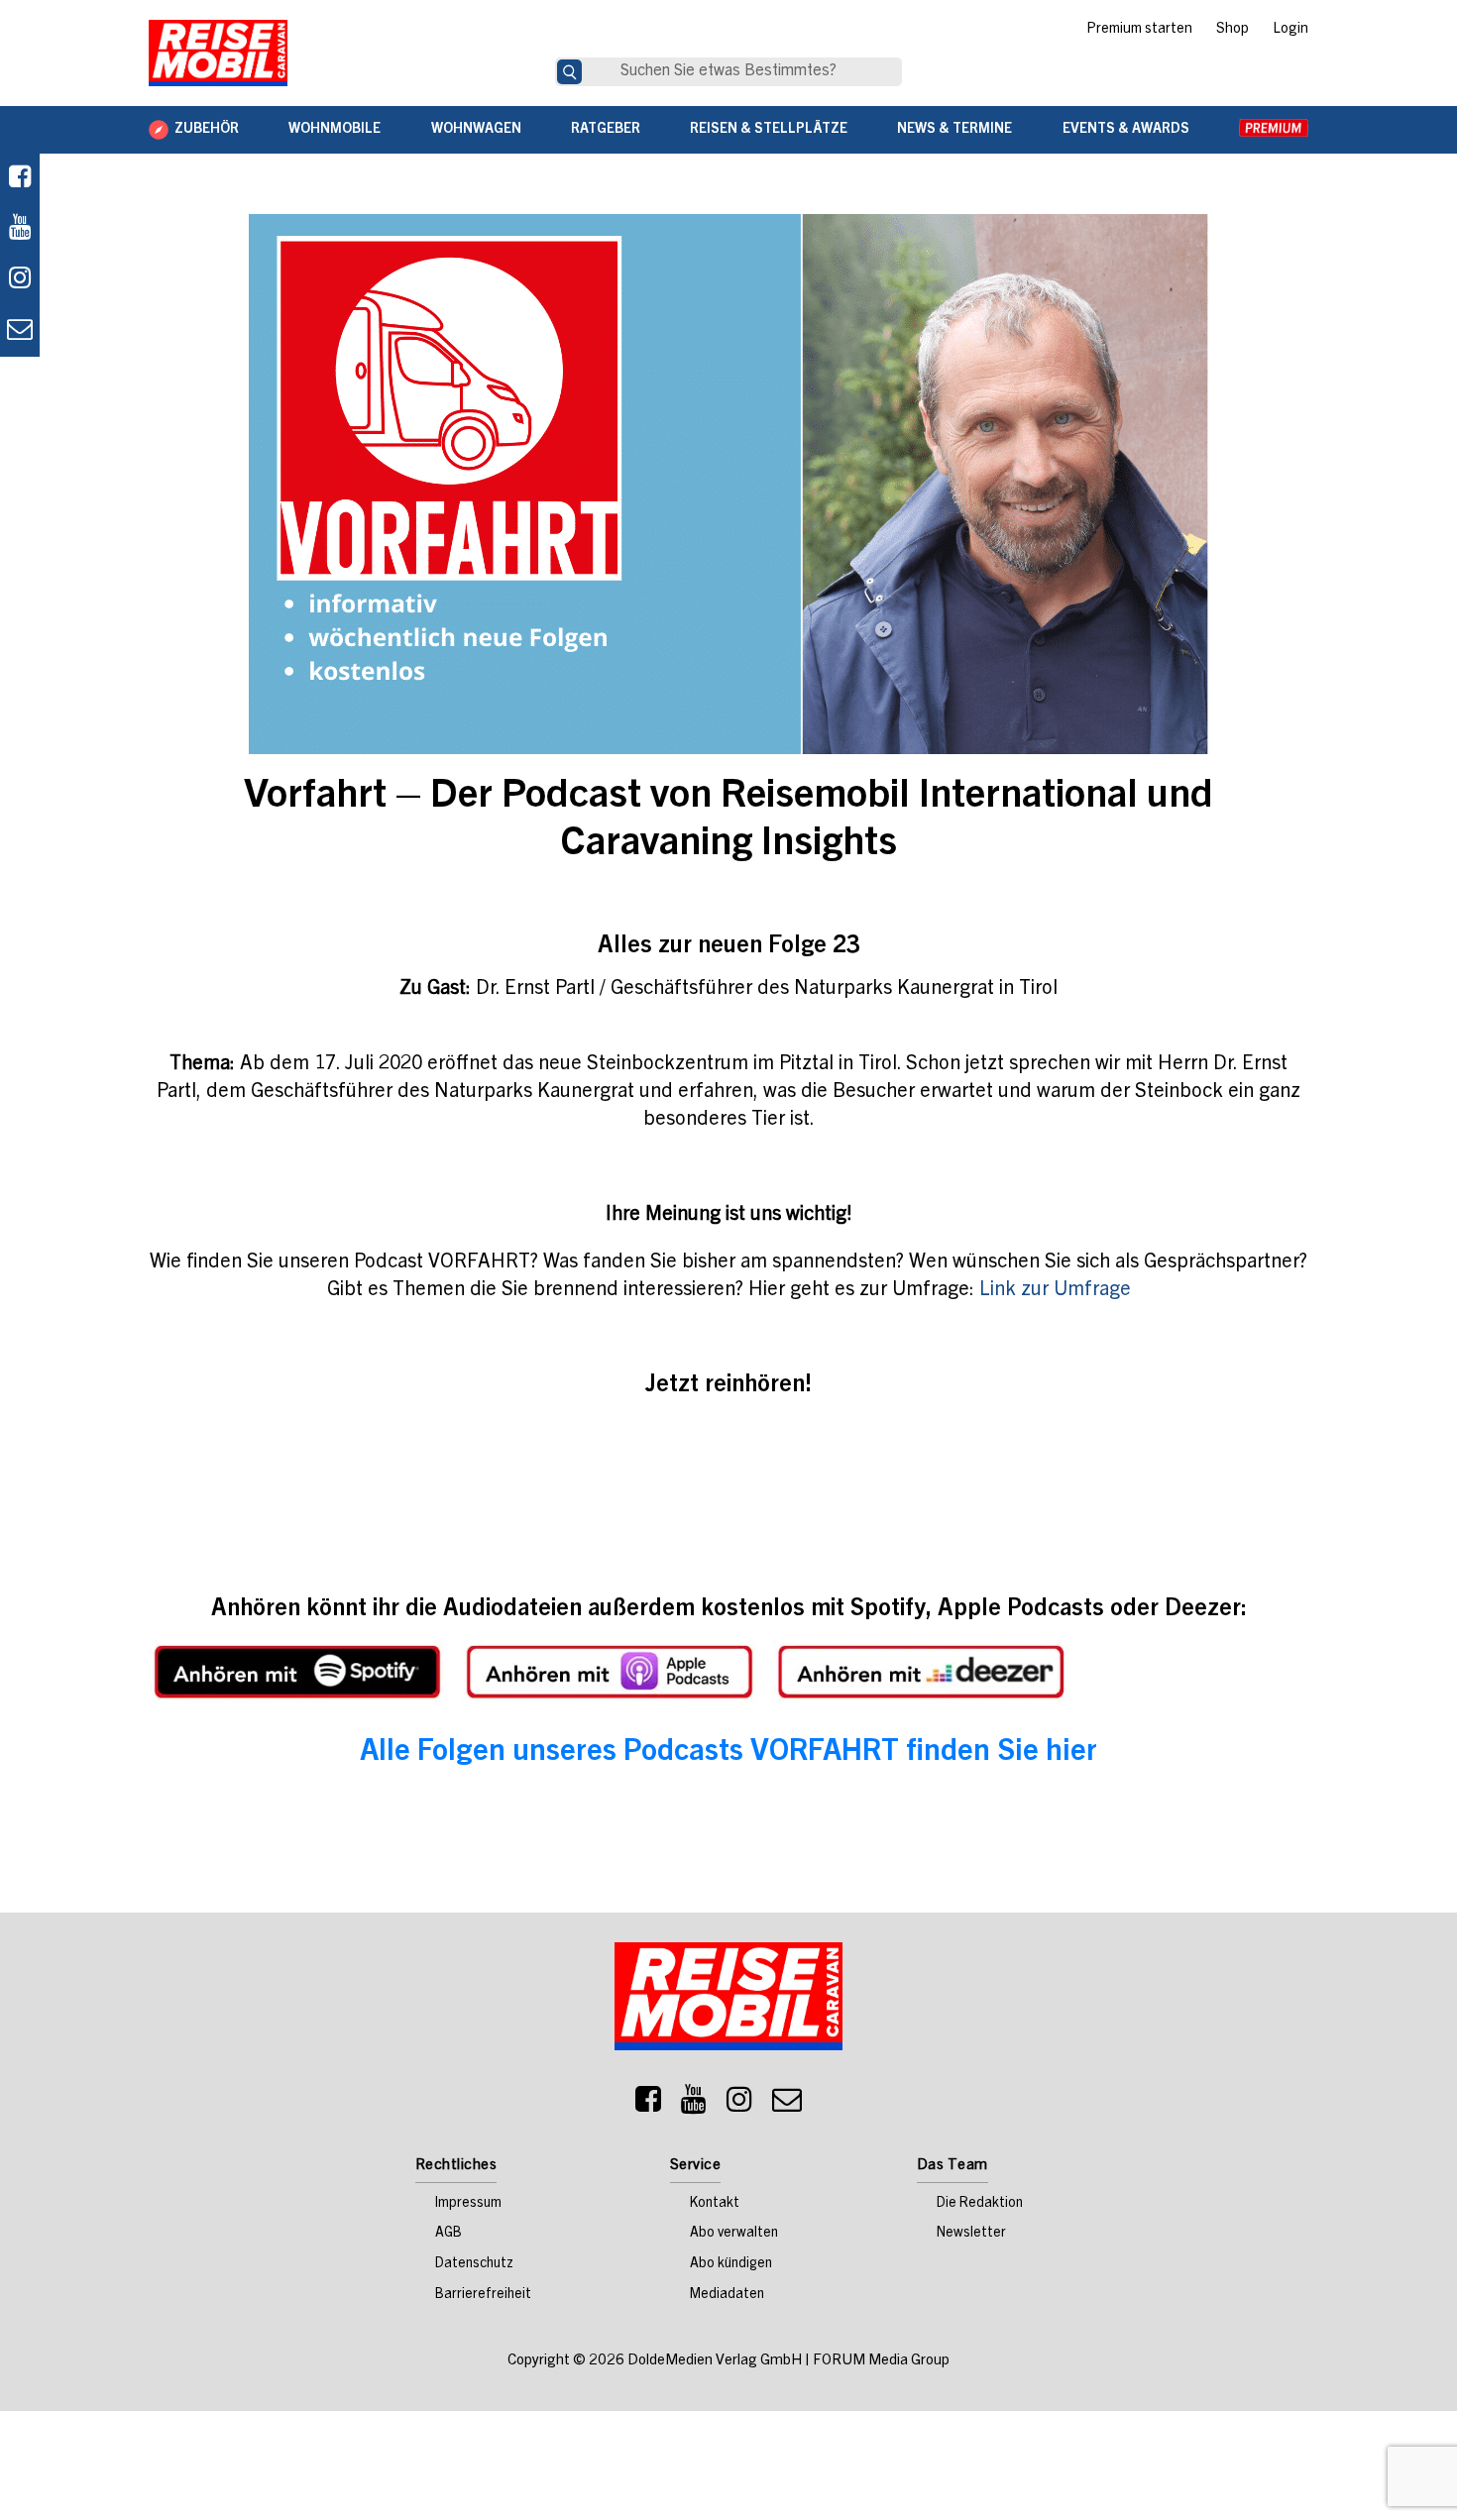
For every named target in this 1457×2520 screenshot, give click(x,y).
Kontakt (715, 2204)
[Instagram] (739, 2105)
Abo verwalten (734, 2234)
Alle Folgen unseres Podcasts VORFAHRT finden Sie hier (728, 1753)
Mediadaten (727, 2295)
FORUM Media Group (881, 2361)
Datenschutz (474, 2264)
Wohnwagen (476, 130)
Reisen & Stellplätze (769, 130)
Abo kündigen (731, 2264)
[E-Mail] (787, 2105)
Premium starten (1139, 30)
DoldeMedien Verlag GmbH (715, 2361)
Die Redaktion (980, 2204)
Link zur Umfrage (1055, 1291)
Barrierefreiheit (483, 2295)
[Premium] (1274, 130)
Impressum (468, 2204)
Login (1290, 30)
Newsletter (971, 2234)
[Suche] (569, 72)
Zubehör (207, 130)
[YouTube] (694, 2105)
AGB (448, 2234)
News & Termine (954, 130)
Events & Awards (1126, 130)
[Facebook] (20, 179)
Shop (1233, 30)
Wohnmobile (335, 130)
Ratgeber (606, 130)
